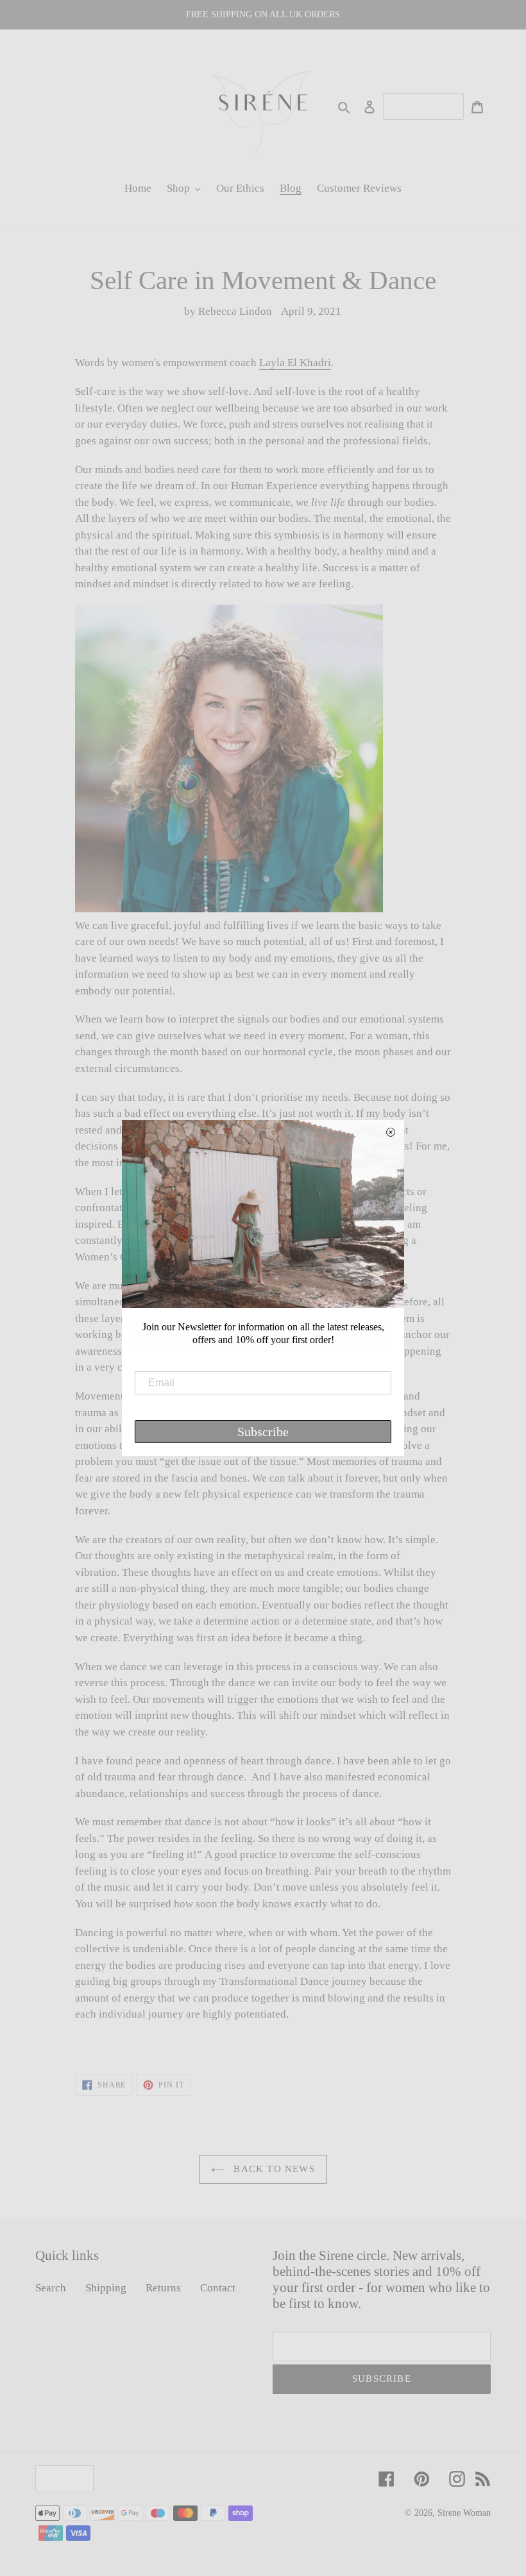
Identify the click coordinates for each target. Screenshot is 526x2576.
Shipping (106, 2288)
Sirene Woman (464, 2513)
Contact (218, 2288)
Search (51, 2288)
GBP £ (61, 2478)
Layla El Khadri (295, 363)
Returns (163, 2288)
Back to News (273, 2169)
